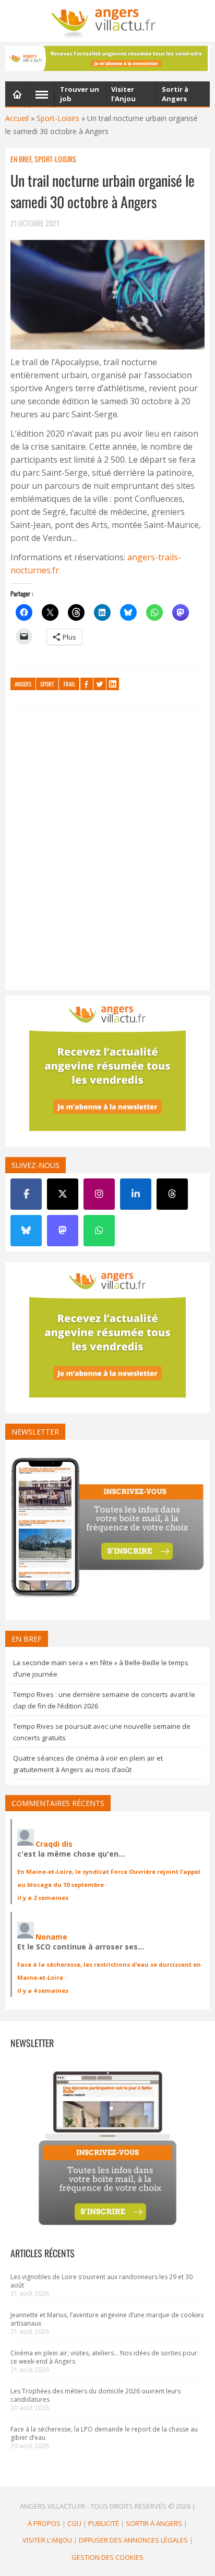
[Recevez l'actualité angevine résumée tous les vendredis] (107, 58)
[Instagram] (99, 1194)
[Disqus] (107, 852)
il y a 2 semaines (43, 1898)
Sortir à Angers (154, 2523)
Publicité (104, 2523)
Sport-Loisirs (58, 118)
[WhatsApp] (99, 1231)
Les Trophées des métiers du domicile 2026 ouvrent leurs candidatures (95, 2395)
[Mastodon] (63, 1231)
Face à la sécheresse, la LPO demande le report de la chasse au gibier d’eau (104, 2433)
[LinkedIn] (136, 1194)
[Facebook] (26, 1194)
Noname (51, 1937)
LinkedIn (113, 684)
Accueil (17, 118)
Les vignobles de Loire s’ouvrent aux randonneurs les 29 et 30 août (101, 2281)
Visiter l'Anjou (47, 2540)
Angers (23, 684)
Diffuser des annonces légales (133, 2540)
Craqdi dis (54, 1844)
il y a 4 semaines (43, 1990)
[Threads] (172, 1194)
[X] (63, 1194)
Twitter (100, 684)
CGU (74, 2523)
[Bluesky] (26, 1231)
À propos (44, 2523)
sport (47, 684)
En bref (21, 159)
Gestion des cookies (107, 2557)
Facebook (87, 684)
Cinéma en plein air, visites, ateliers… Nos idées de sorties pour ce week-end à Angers (104, 2357)
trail (69, 684)
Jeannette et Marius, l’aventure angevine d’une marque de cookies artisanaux (107, 2319)
